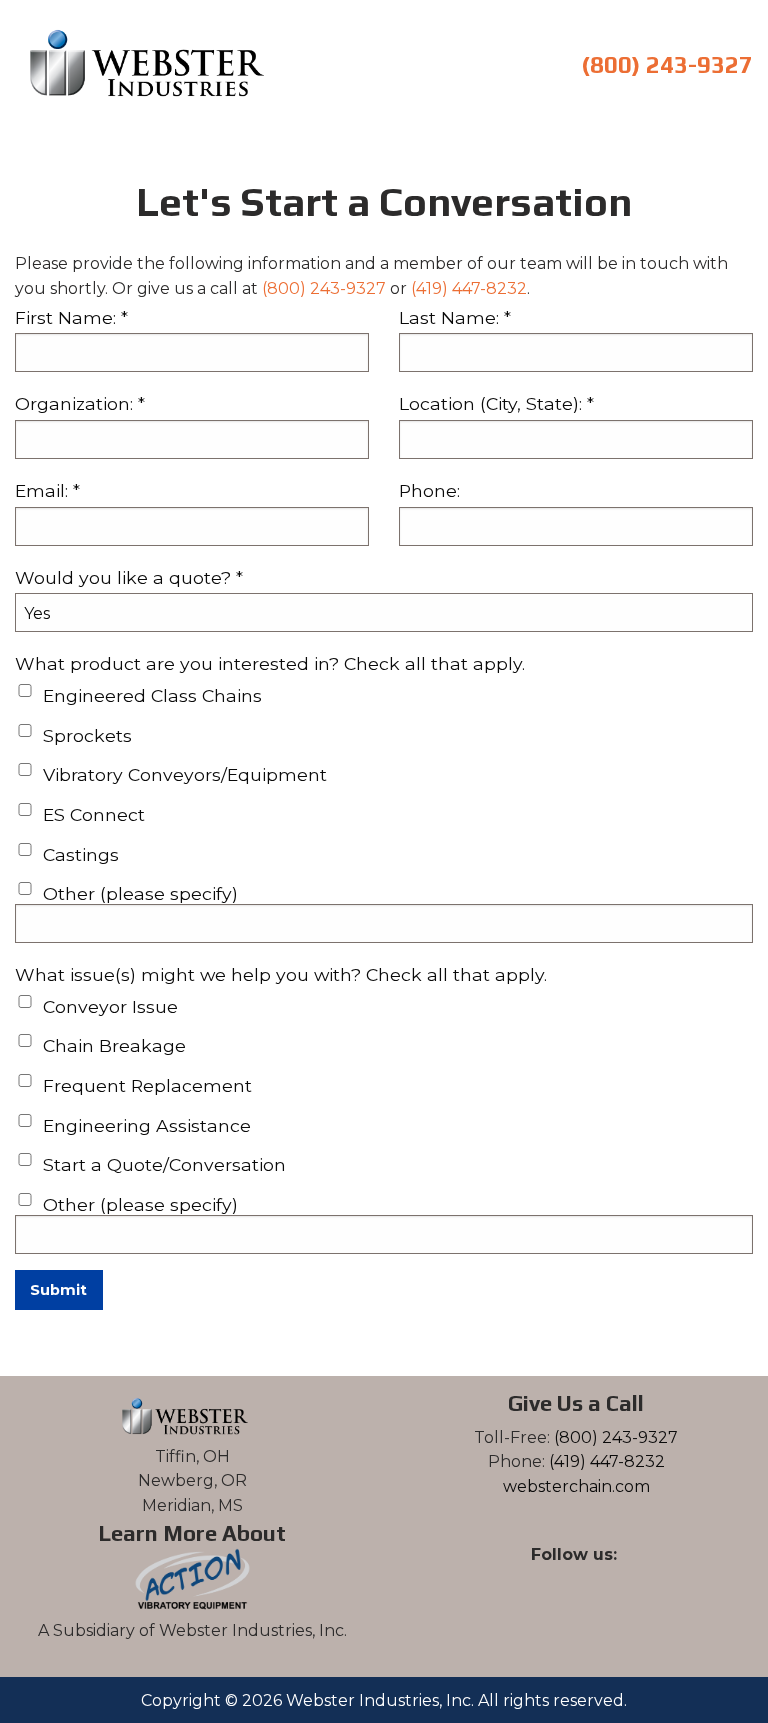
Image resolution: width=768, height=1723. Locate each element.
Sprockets (87, 735)
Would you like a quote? (129, 577)
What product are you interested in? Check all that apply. (270, 663)
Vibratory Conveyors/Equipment (185, 774)
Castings (81, 854)
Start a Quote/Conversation (164, 1164)
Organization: (80, 403)
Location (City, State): (496, 403)
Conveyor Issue (110, 1006)
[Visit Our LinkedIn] (592, 1578)
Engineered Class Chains (152, 695)
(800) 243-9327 (664, 64)
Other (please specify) (140, 893)
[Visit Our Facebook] (528, 1578)
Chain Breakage (114, 1045)
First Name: (71, 317)
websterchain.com (576, 1486)
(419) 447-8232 (469, 288)
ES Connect (94, 814)
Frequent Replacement (147, 1085)
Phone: (429, 490)
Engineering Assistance (147, 1125)
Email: (47, 490)
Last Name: (455, 317)
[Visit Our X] (560, 1578)
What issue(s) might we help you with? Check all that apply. (281, 974)
